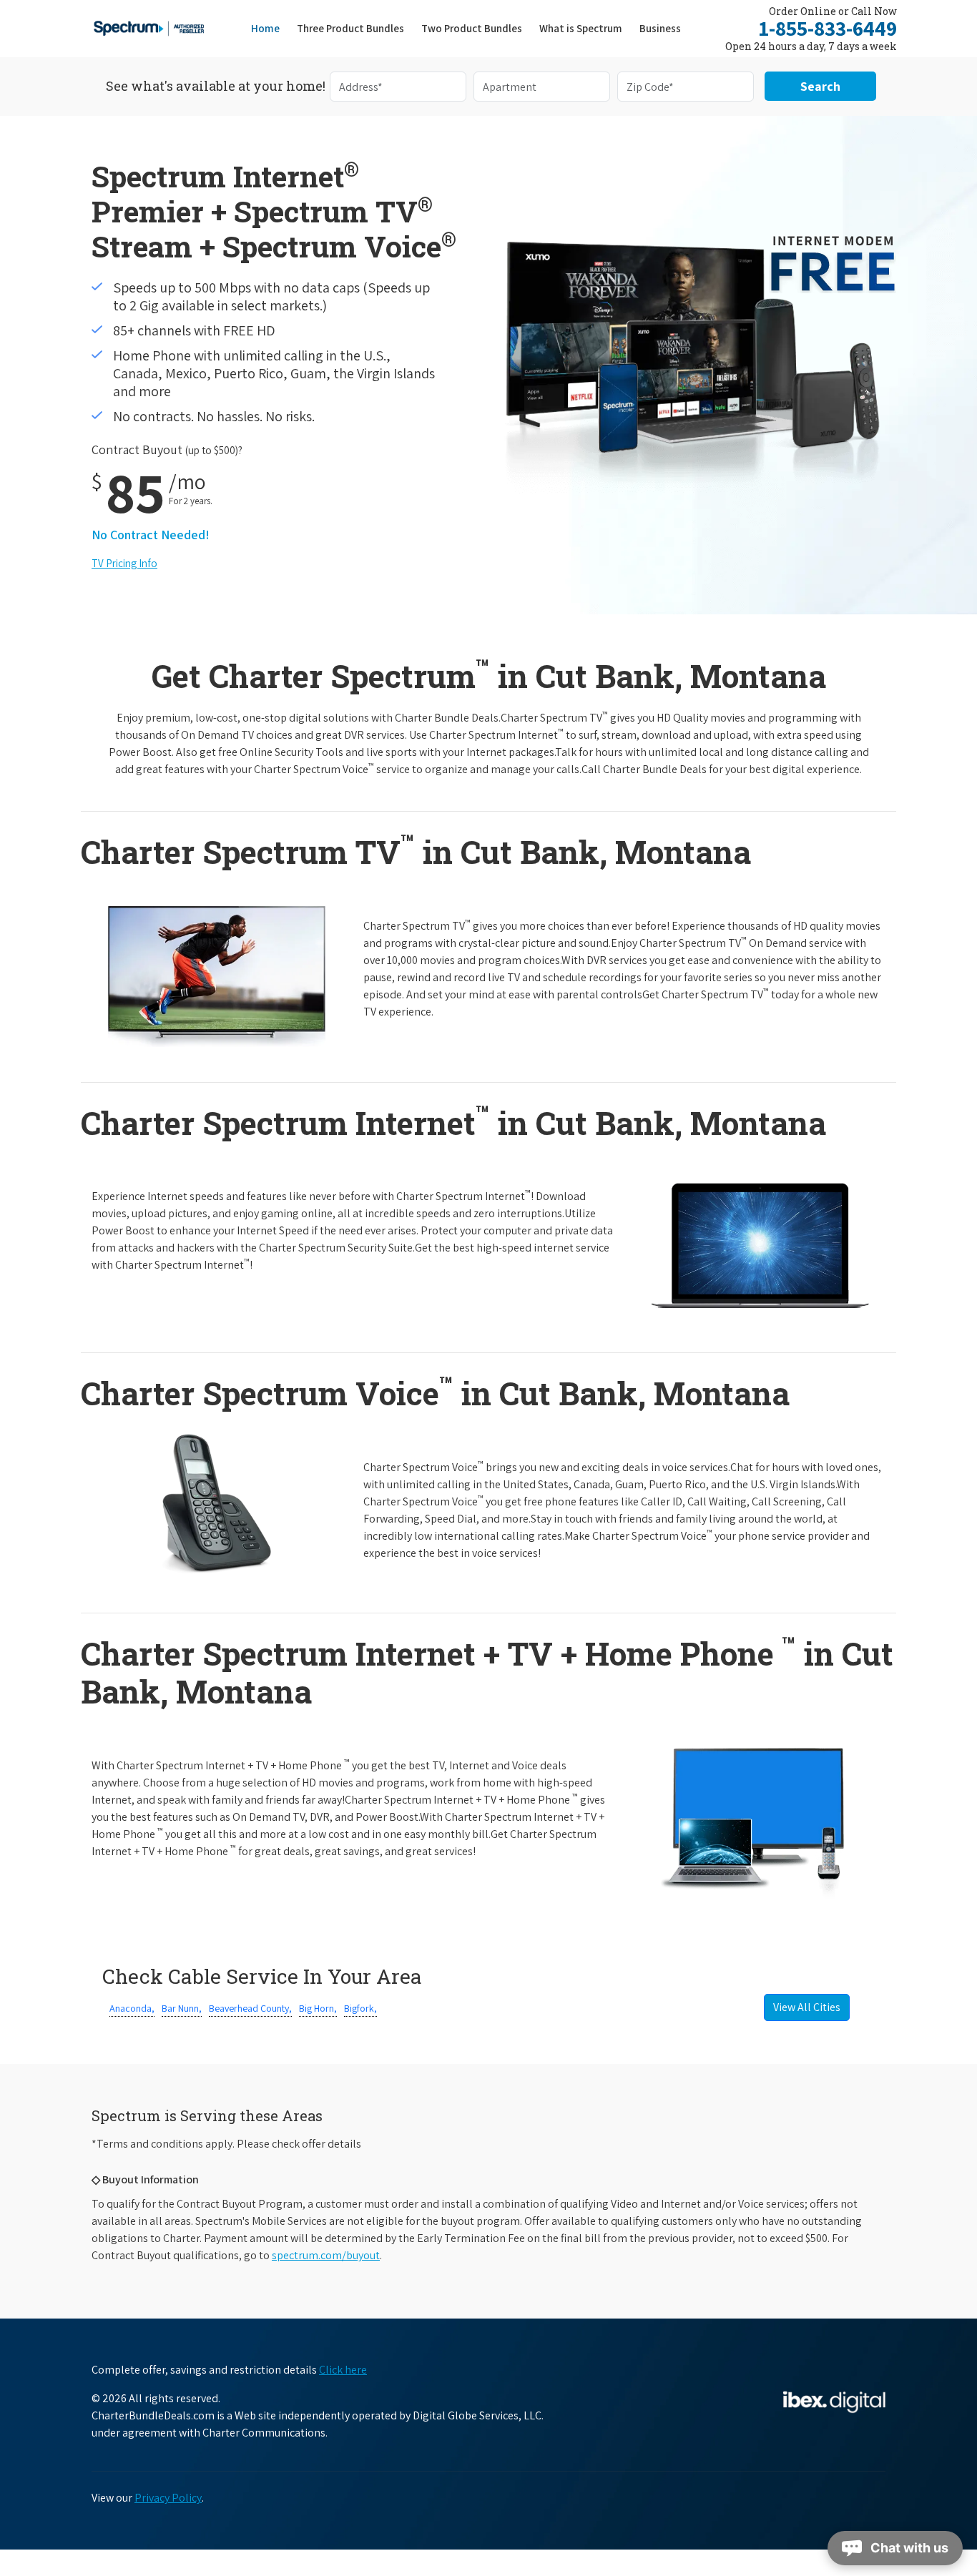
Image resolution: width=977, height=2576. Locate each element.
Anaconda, (132, 2008)
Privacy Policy (168, 2498)
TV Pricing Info (124, 563)
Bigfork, (360, 2008)
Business (660, 28)
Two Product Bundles (472, 28)
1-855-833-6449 (828, 28)
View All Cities (807, 2007)
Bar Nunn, (182, 2008)
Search (820, 86)
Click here (343, 2370)
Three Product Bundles (355, 28)
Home (265, 28)
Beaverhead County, (250, 2008)
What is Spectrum (581, 28)
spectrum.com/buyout (326, 2255)
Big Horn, (318, 2008)
